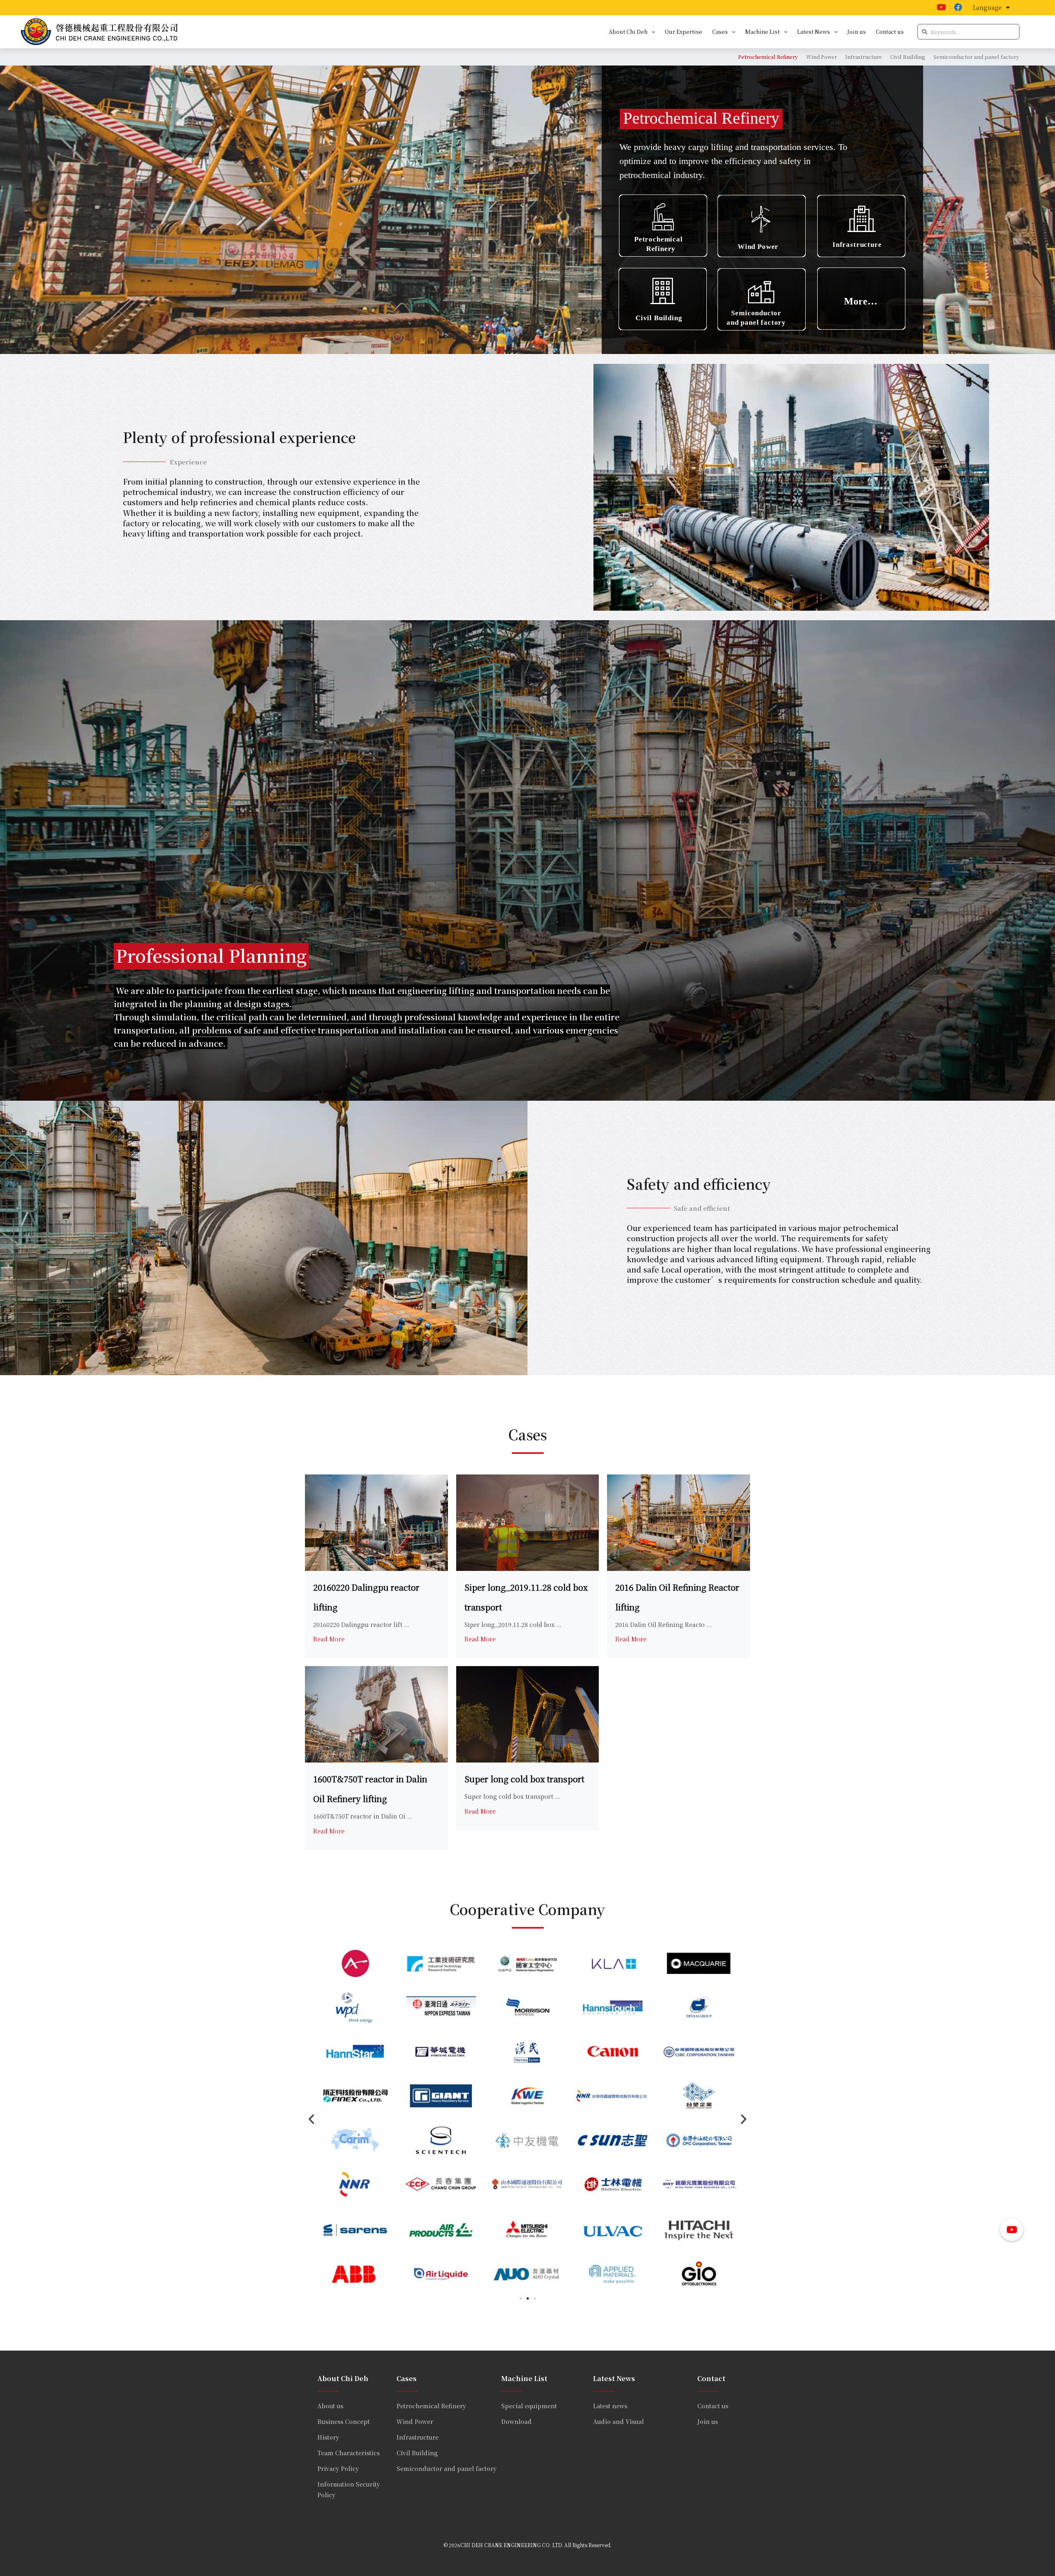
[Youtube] (942, 7)
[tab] (768, 57)
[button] (521, 2298)
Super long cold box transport (524, 1779)
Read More (329, 1639)
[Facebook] (958, 7)
